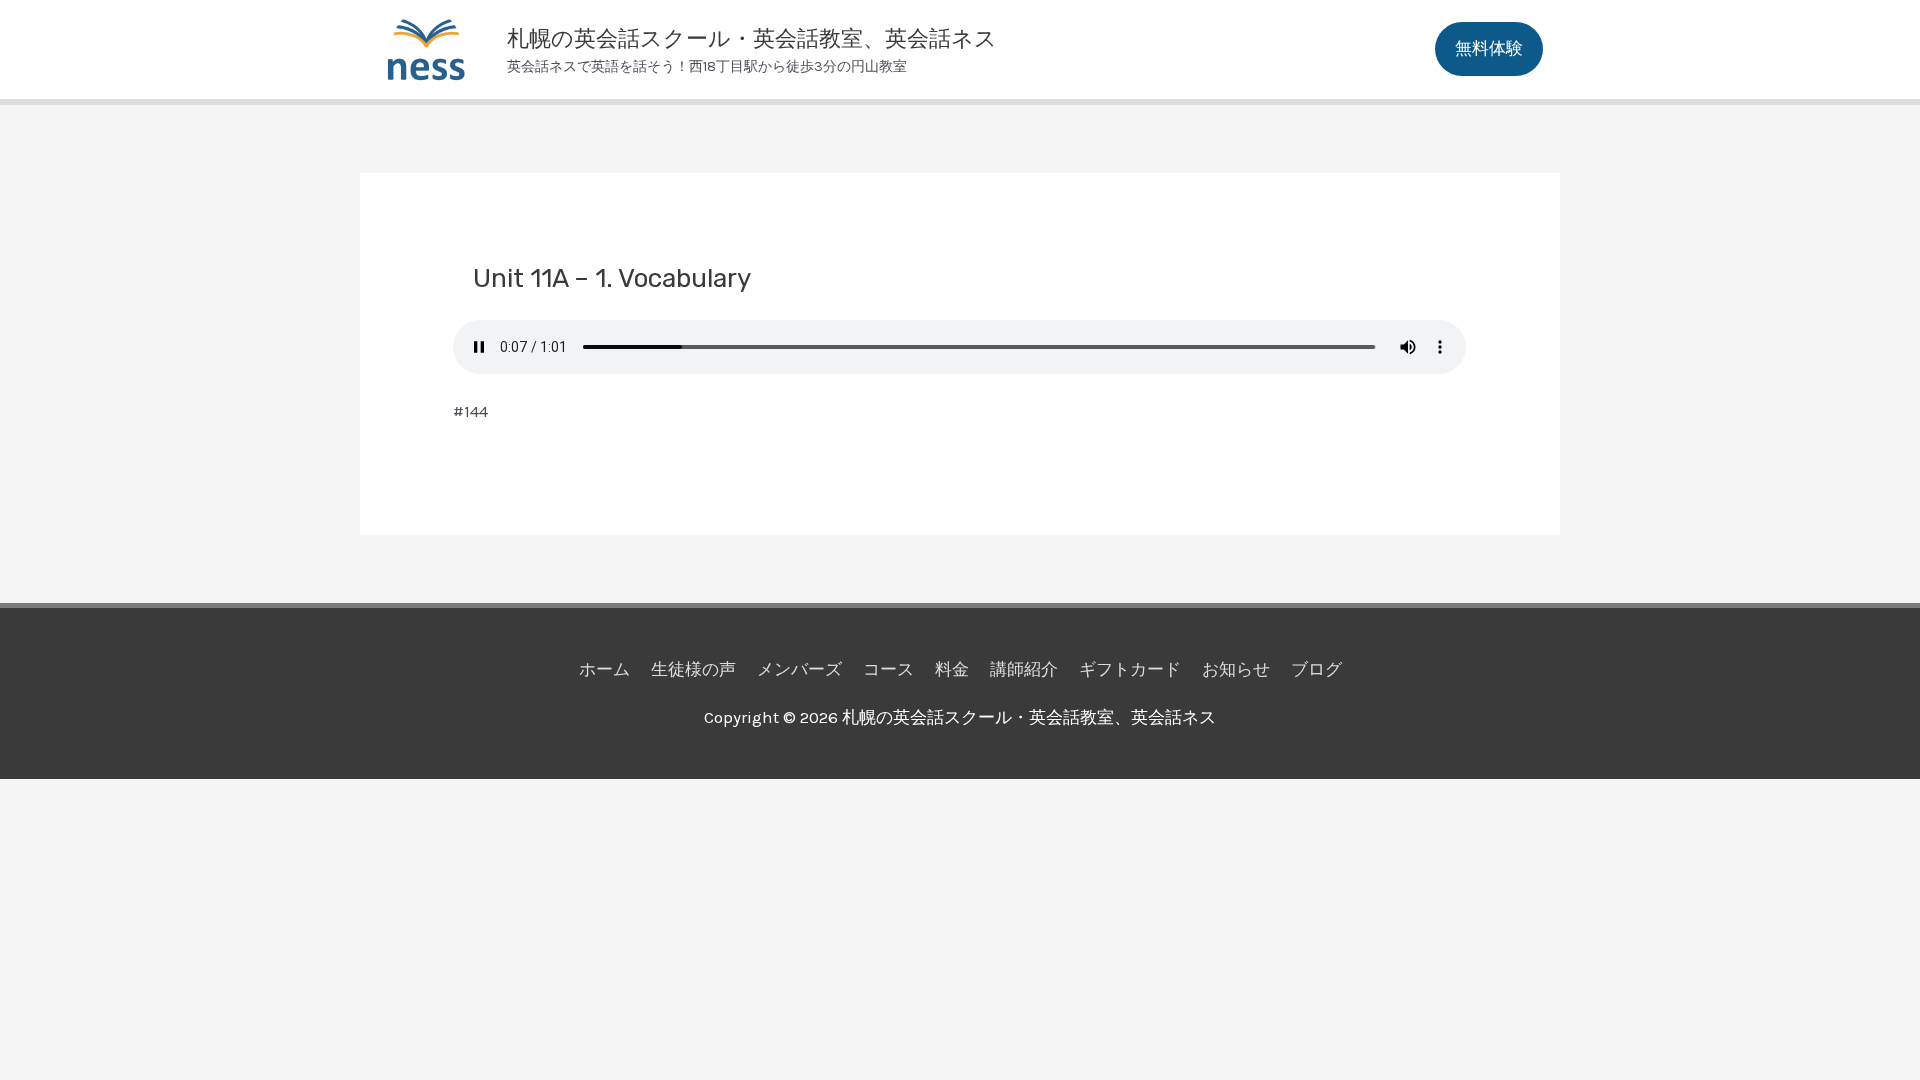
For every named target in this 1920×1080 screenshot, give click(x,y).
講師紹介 (1024, 669)
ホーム (604, 669)
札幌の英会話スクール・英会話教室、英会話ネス (752, 38)
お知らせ (1236, 669)
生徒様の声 (693, 669)
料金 (952, 669)
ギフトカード (1130, 669)
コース (888, 669)
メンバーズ (799, 669)
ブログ (1316, 669)
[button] (1489, 49)
